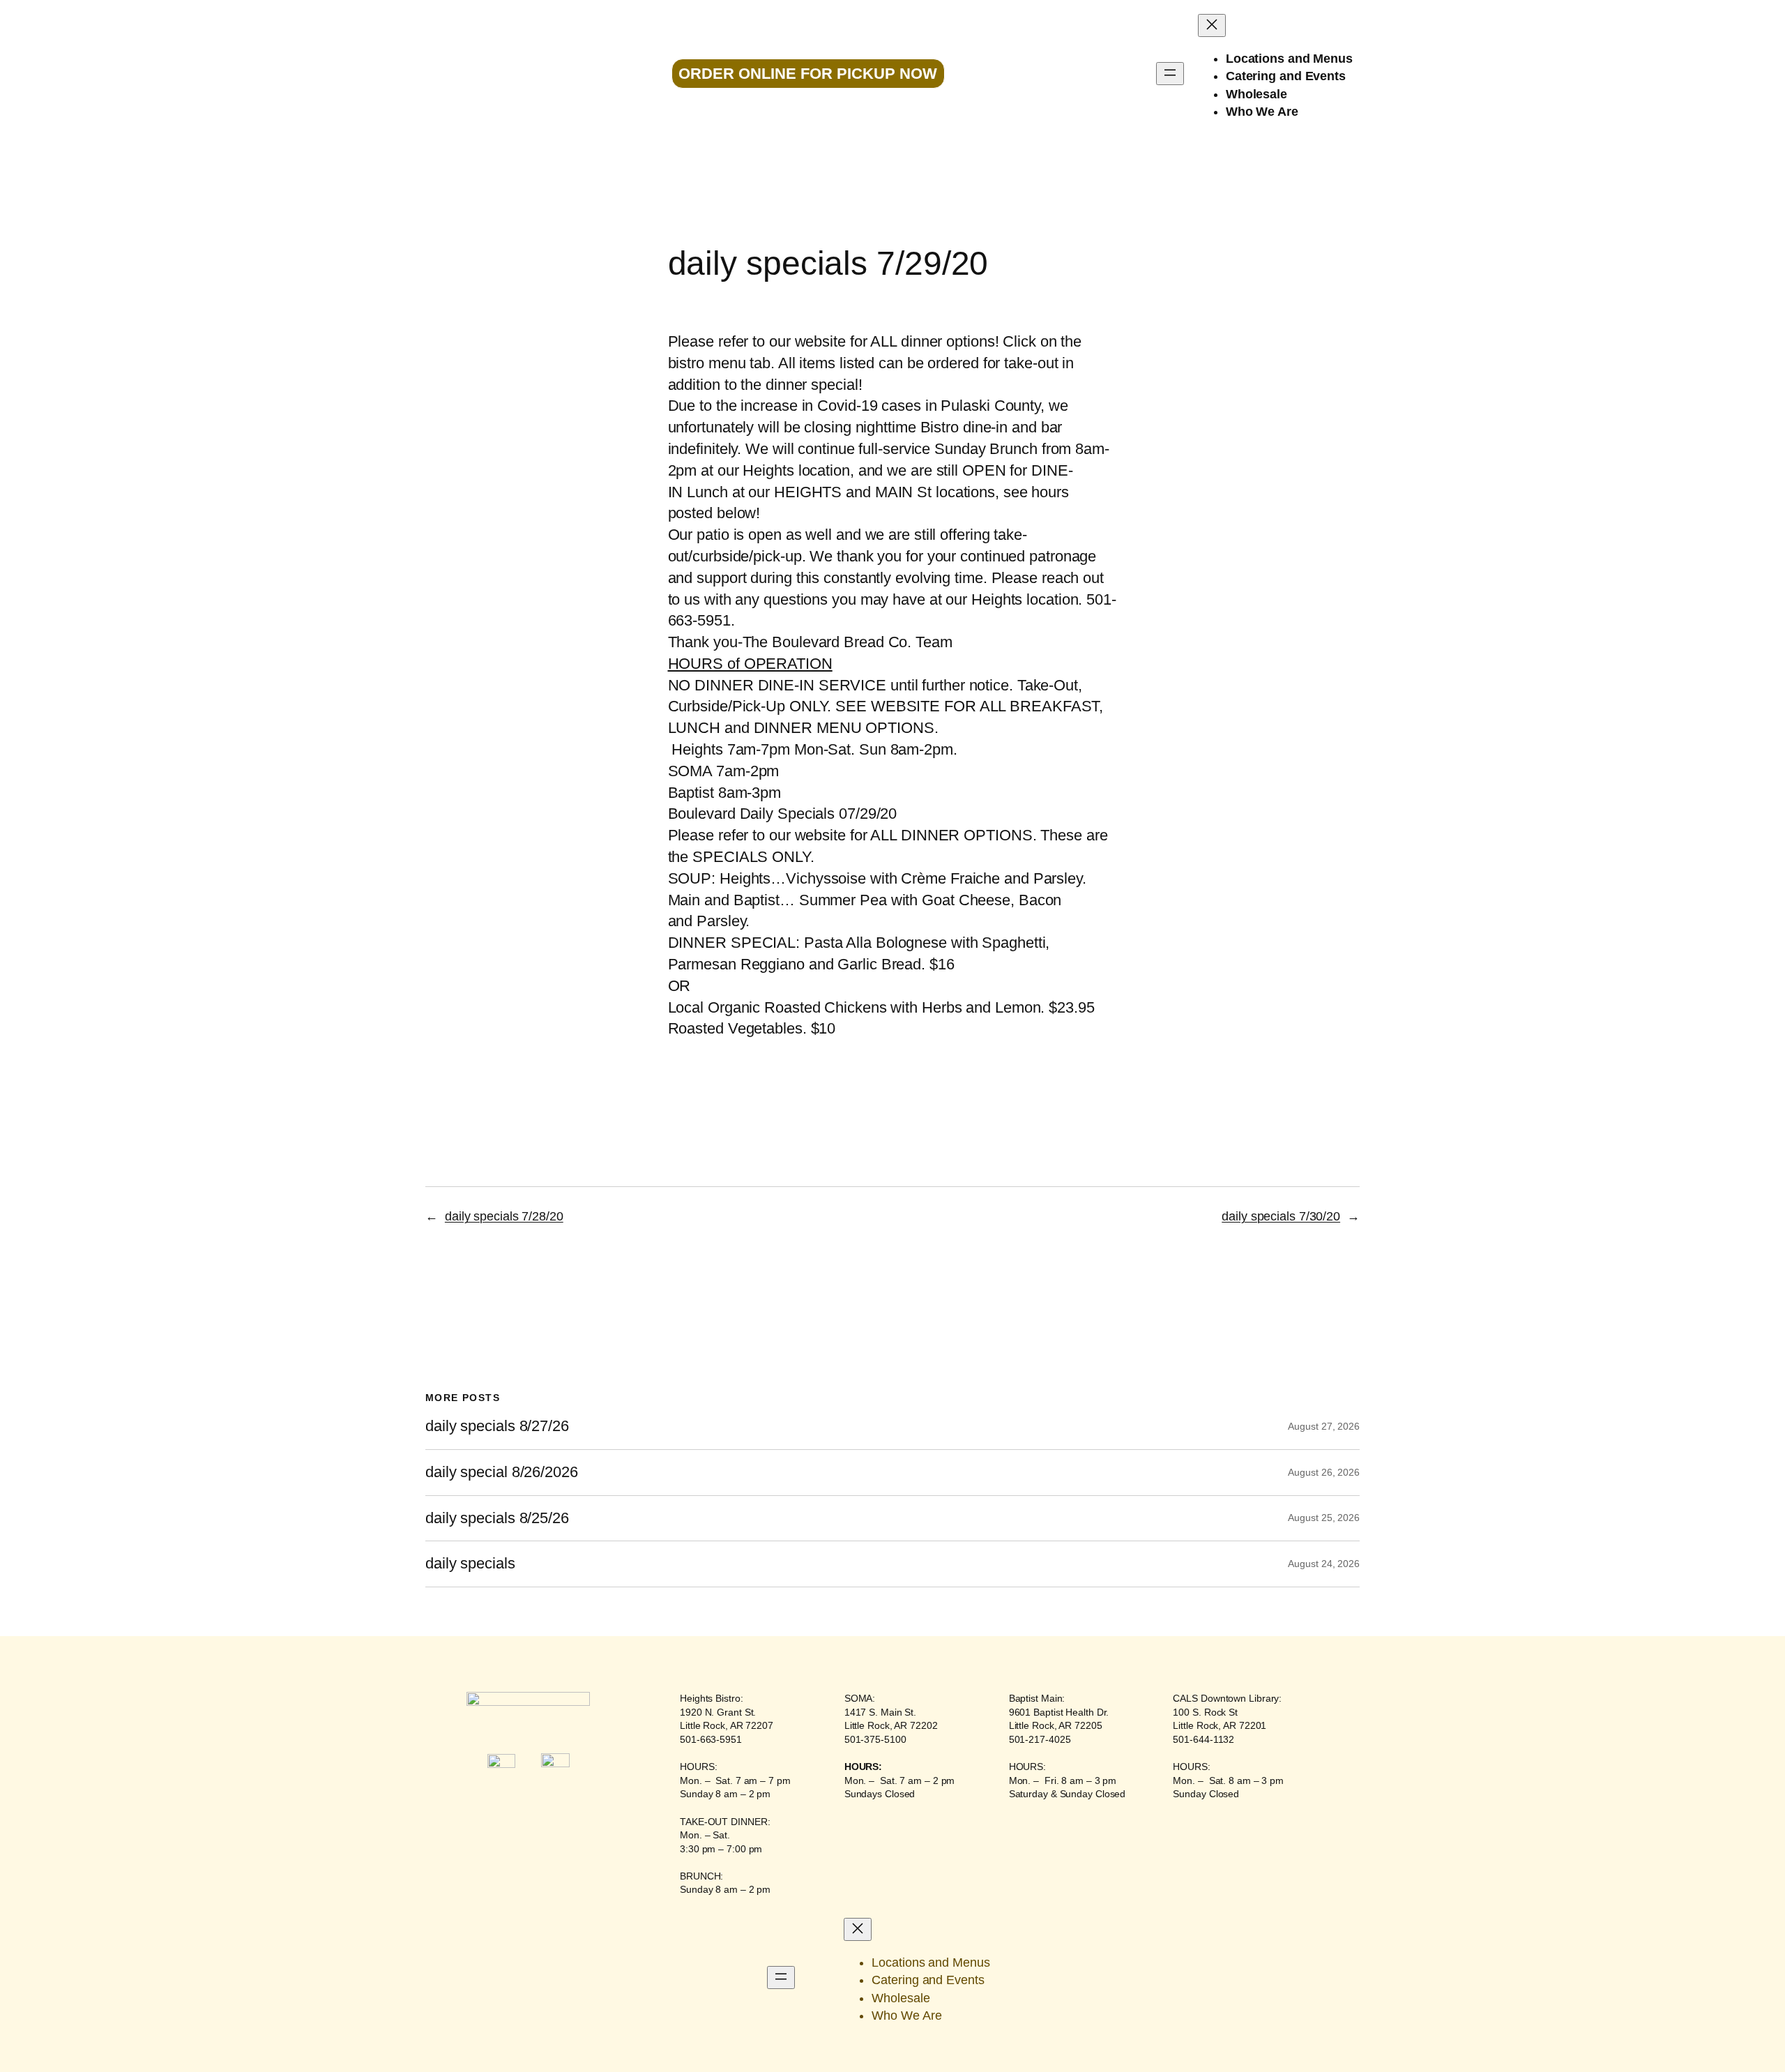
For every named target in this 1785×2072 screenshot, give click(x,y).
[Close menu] (1212, 25)
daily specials (470, 1564)
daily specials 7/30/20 (1281, 1216)
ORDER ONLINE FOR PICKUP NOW (808, 74)
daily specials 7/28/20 (504, 1216)
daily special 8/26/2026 (502, 1472)
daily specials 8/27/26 (497, 1426)
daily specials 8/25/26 (497, 1518)
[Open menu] (1170, 74)
